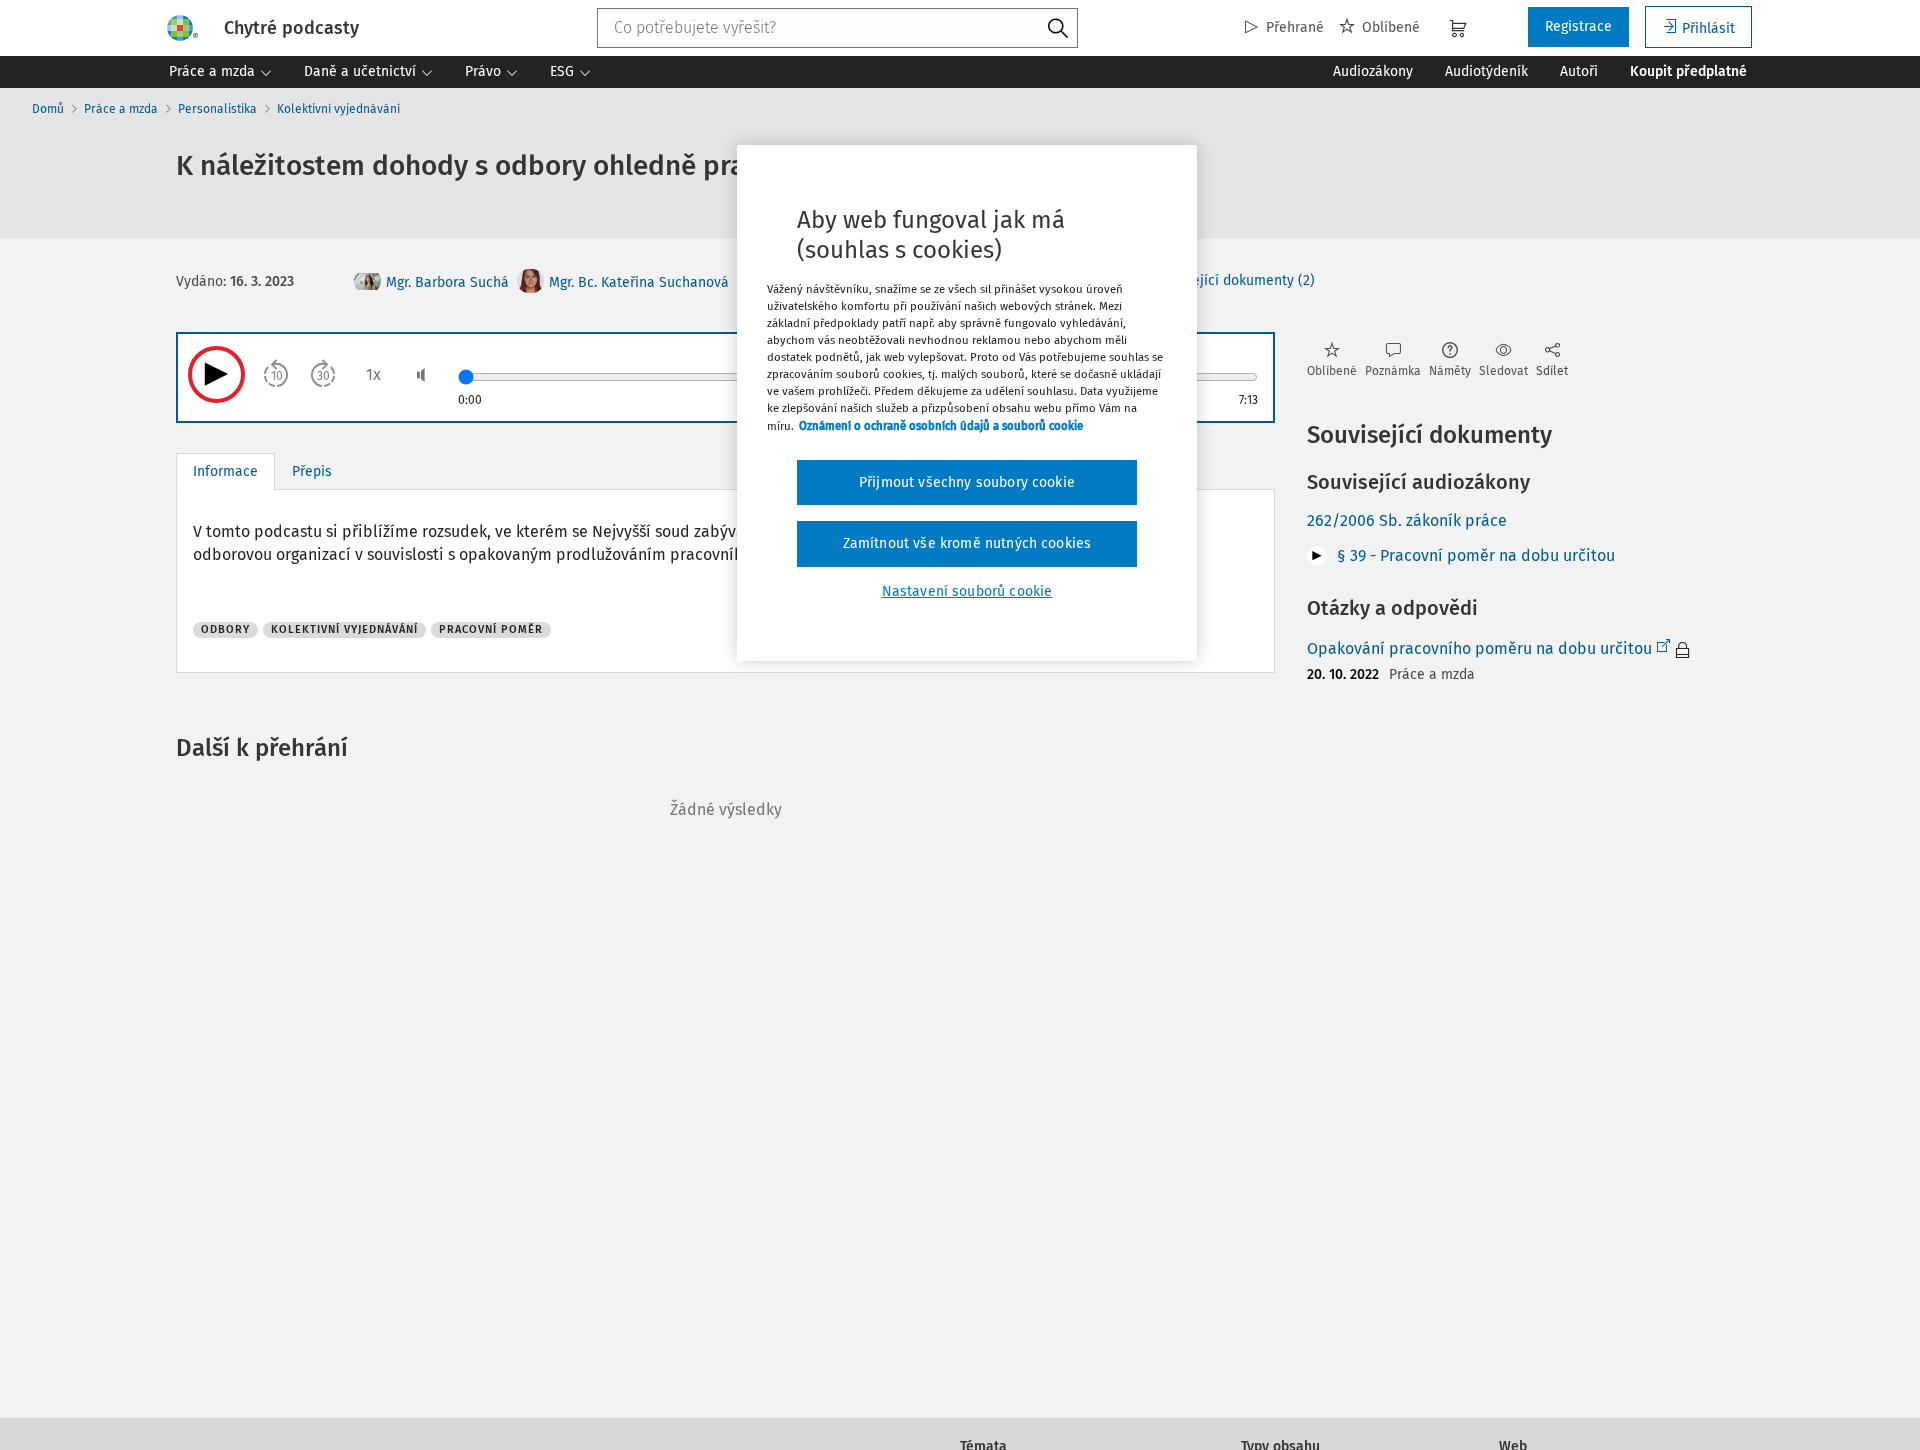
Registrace (1578, 26)
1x (373, 374)
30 (323, 376)
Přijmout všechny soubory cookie (967, 482)
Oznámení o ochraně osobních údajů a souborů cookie (941, 426)
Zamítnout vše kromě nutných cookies (967, 543)
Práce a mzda (121, 109)
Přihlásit (1708, 28)
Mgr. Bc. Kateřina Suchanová (639, 282)
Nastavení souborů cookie (967, 591)
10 (277, 376)
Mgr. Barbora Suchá (447, 282)
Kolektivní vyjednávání (338, 109)
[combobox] (838, 28)
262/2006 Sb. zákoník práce (1407, 520)
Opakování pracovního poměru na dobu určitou (1479, 648)
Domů (48, 109)
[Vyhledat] (1058, 29)
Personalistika (217, 109)
